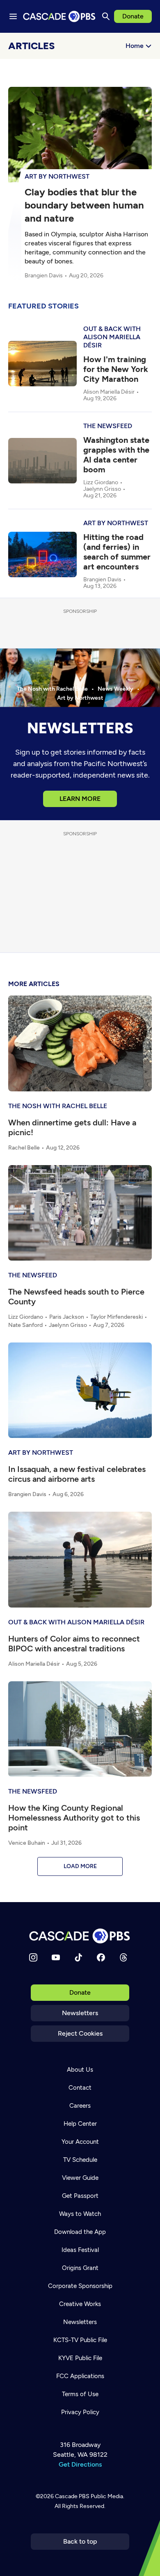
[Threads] (123, 1957)
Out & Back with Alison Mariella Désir (112, 337)
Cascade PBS (72, 2496)
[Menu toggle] (13, 16)
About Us (80, 2070)
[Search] (106, 16)
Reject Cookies (80, 2033)
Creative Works (80, 2304)
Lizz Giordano (101, 483)
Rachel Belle (24, 1148)
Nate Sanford (25, 1325)
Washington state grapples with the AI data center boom (116, 455)
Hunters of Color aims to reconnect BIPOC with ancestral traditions (74, 1644)
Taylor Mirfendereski (117, 1317)
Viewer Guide (80, 2178)
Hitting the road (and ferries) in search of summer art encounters (117, 552)
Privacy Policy (80, 2412)
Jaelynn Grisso (102, 489)
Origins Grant (80, 2268)
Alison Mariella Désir (109, 392)
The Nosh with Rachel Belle (58, 1106)
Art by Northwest (57, 176)
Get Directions (80, 2464)
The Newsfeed (108, 426)
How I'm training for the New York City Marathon (116, 369)
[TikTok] (78, 1957)
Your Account (80, 2142)
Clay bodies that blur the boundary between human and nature (84, 205)
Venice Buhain (27, 1843)
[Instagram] (33, 1957)
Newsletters (80, 2013)
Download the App (80, 2232)
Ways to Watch (80, 2214)
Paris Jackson (67, 1317)
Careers (80, 2106)
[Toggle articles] (148, 66)
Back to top (80, 2541)
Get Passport (80, 2196)
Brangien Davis (44, 276)
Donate (133, 16)
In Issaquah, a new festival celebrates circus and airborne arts (77, 1474)
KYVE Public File (80, 2358)
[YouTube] (56, 1957)
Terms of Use (80, 2394)
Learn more (80, 799)
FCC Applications (80, 2376)
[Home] (80, 1936)
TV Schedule (80, 2160)
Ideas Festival (80, 2250)
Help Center (80, 2124)
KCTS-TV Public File (80, 2340)
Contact (80, 2088)
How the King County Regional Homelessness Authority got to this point (74, 1818)
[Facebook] (101, 1957)
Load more (80, 1866)
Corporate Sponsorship (80, 2286)
